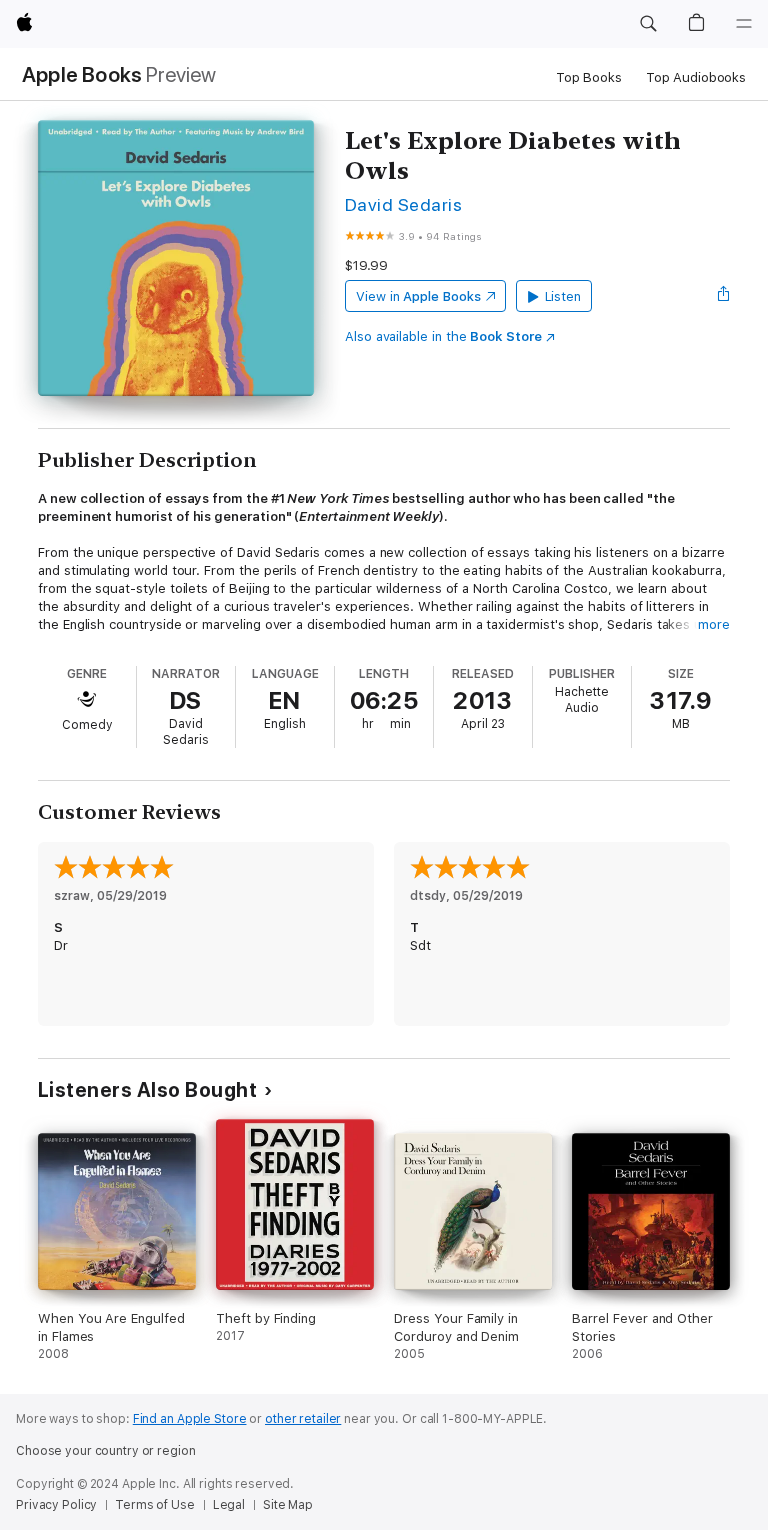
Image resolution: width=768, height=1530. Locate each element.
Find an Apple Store (190, 1419)
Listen (563, 296)
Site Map (288, 1505)
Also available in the (443, 336)
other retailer (303, 1419)
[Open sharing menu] (724, 296)
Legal (229, 1505)
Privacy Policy (56, 1505)
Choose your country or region (106, 1451)
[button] (648, 24)
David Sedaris (403, 204)
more (714, 624)
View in (418, 296)
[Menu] (744, 24)
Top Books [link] (589, 77)
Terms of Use (155, 1505)
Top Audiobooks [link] (696, 77)
